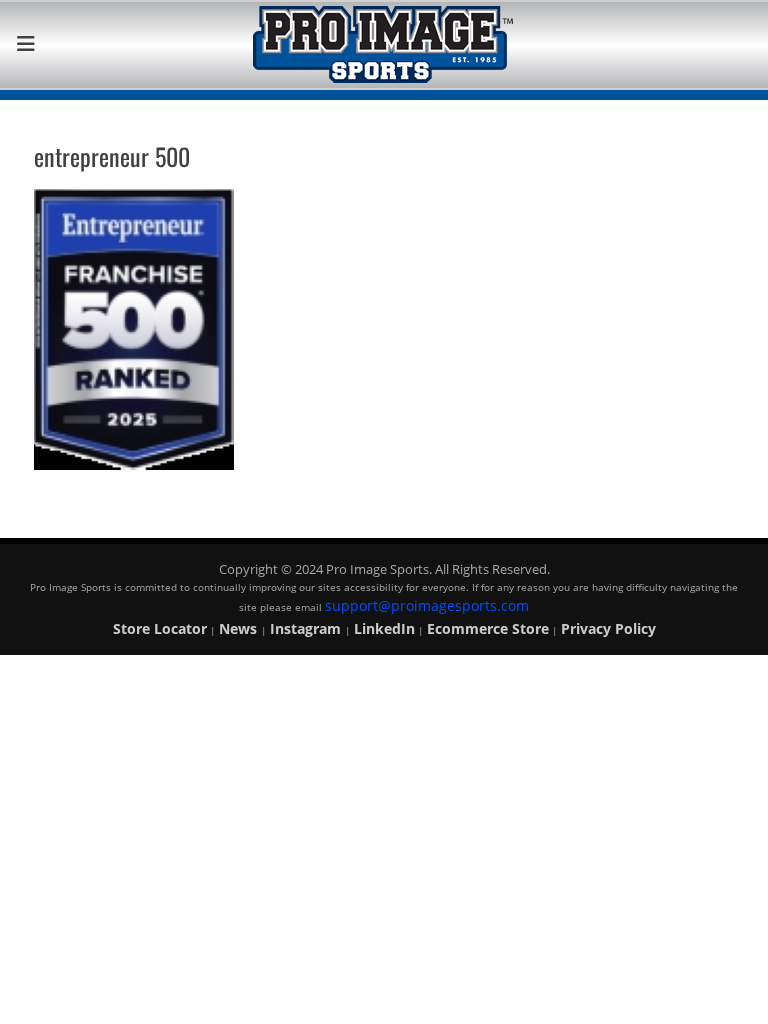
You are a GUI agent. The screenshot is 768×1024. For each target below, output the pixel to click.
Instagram (307, 628)
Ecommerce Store (488, 628)
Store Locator (160, 628)
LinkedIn (384, 628)
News (240, 628)
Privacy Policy (608, 628)
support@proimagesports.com (427, 605)
